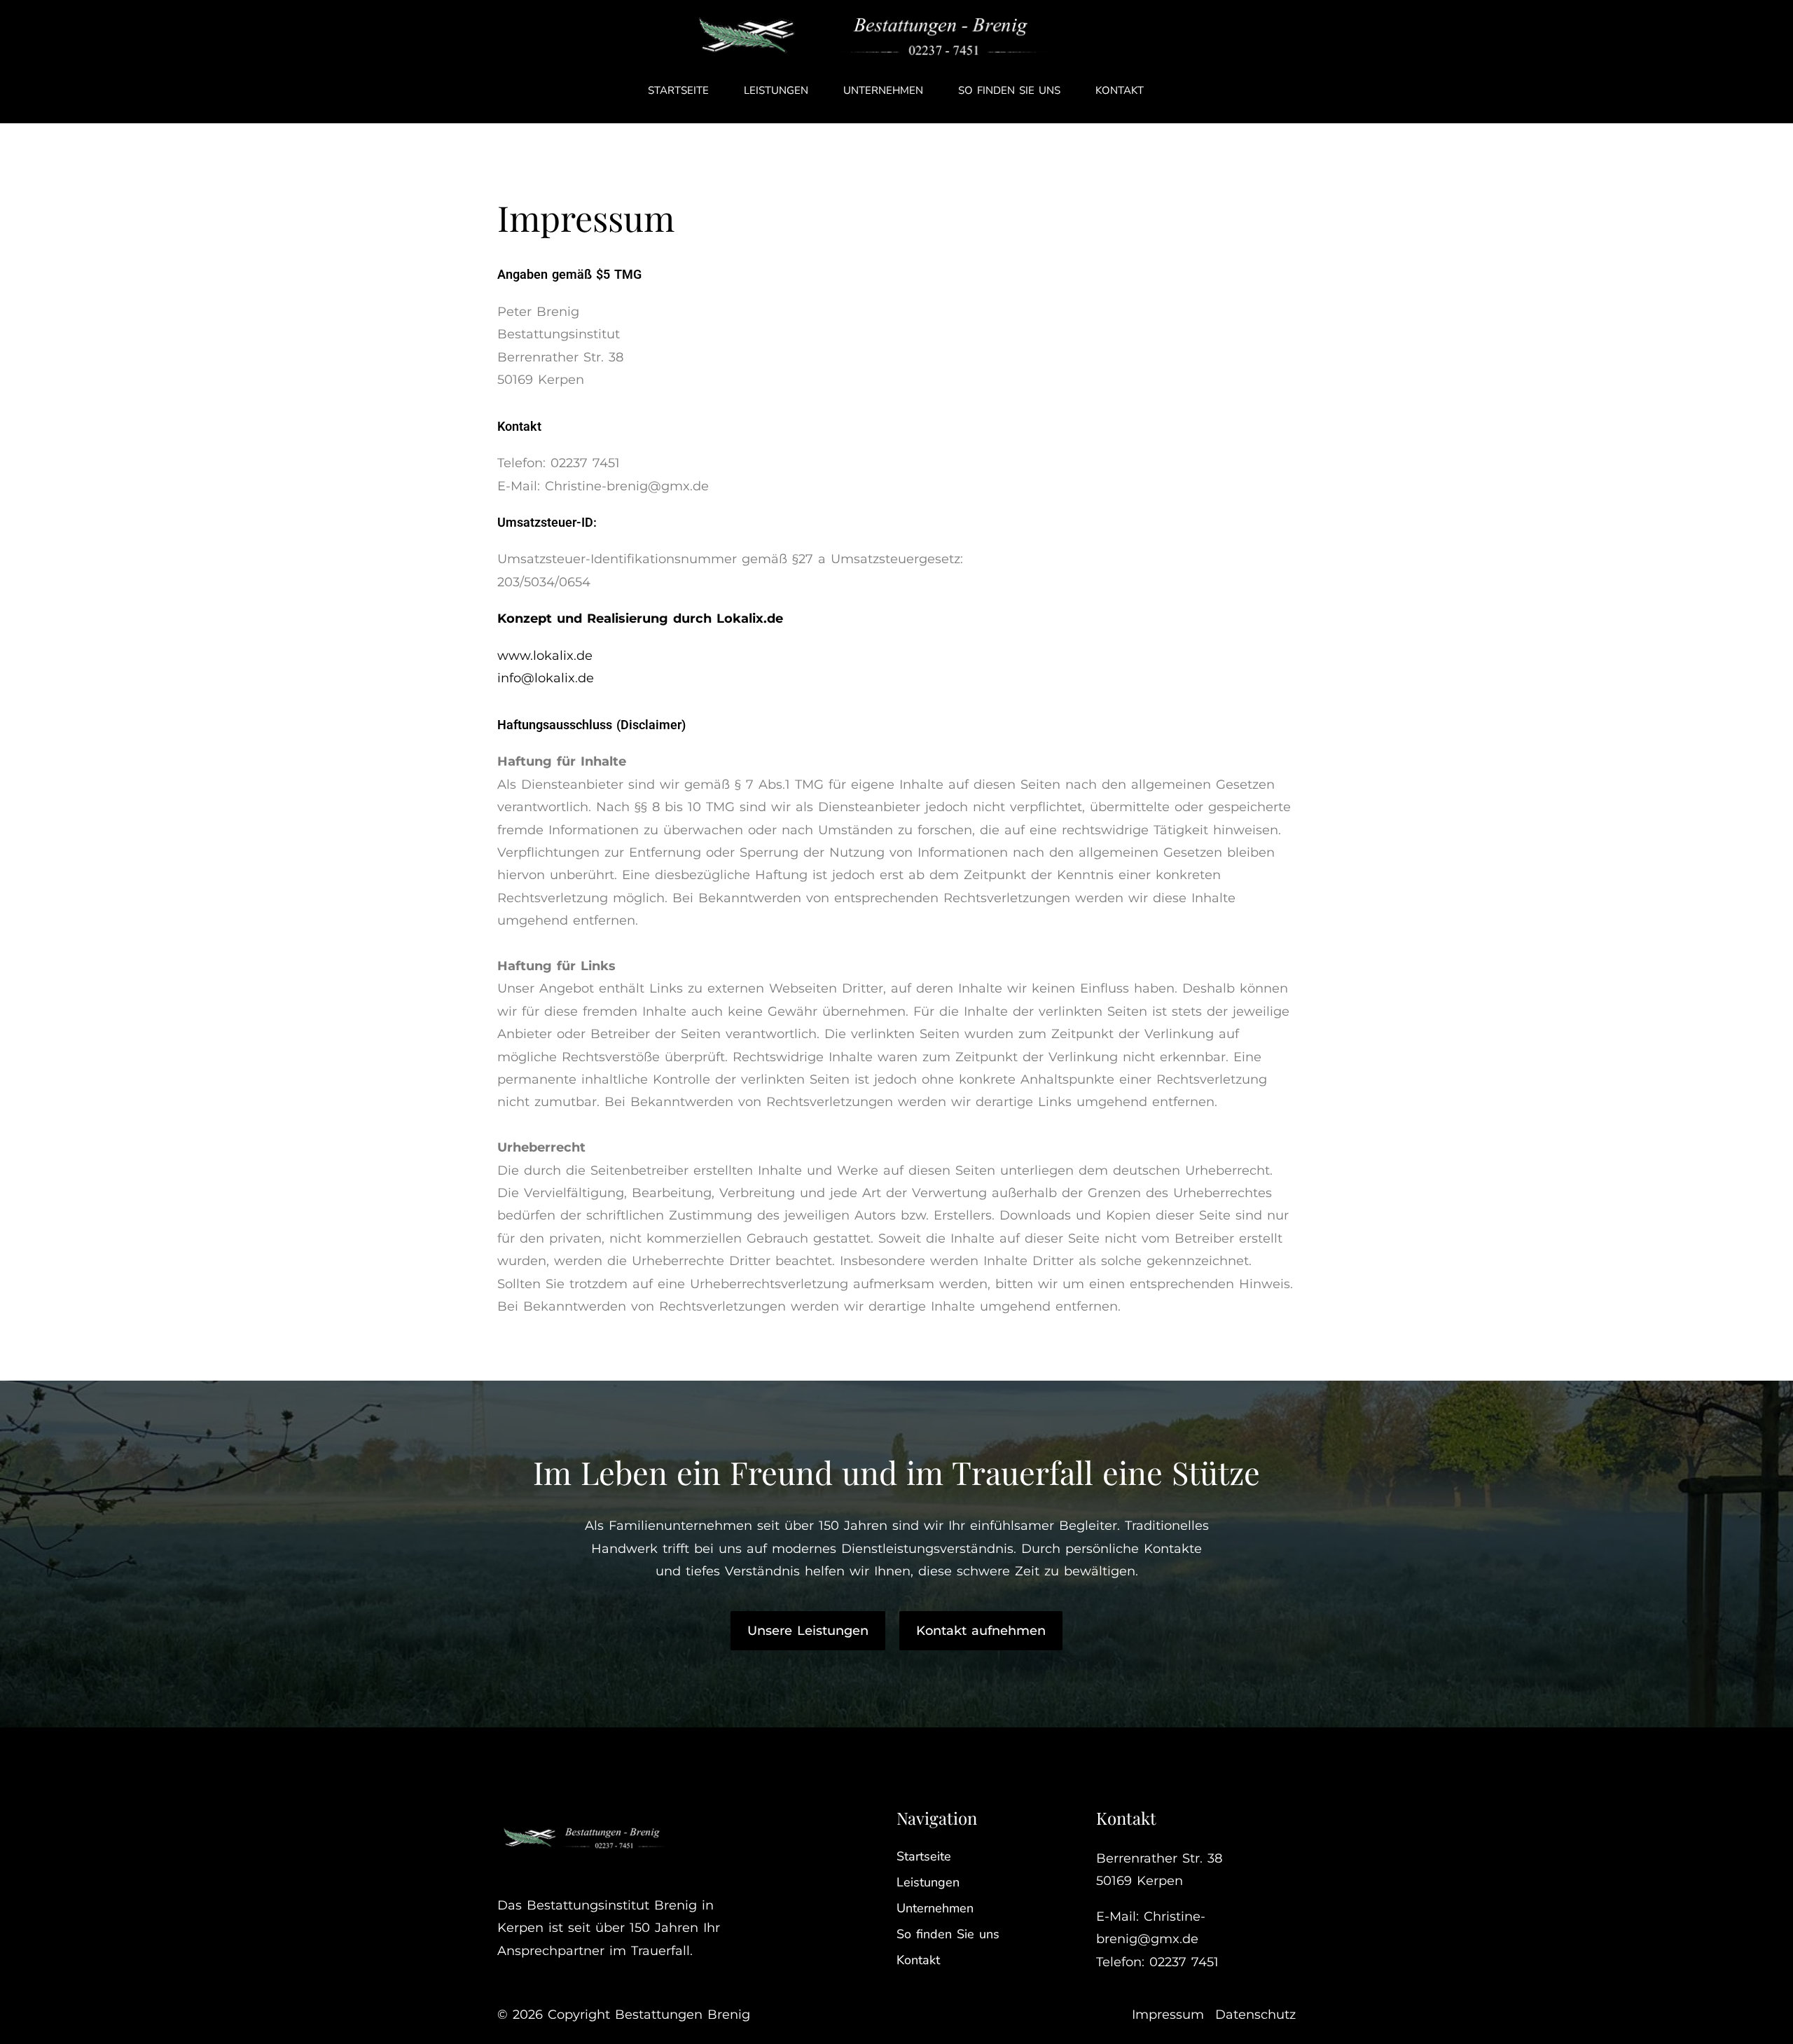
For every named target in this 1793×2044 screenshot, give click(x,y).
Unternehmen (883, 90)
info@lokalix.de (546, 678)
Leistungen (776, 90)
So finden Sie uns (1009, 90)
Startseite (678, 90)
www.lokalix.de (545, 656)
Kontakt (1120, 90)
